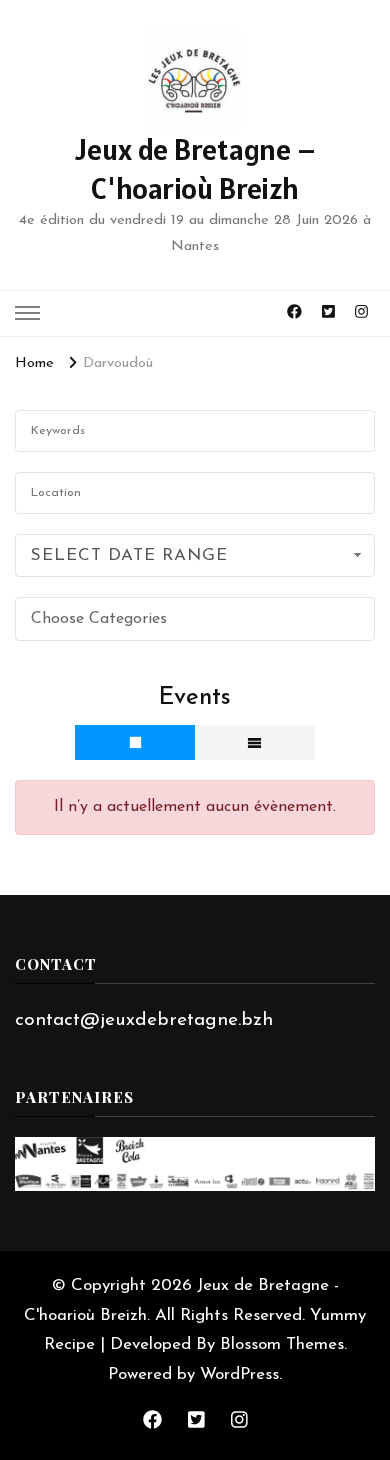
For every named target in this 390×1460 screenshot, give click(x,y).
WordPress (239, 1374)
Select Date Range (129, 555)
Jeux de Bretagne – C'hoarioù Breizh (195, 168)
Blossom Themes (282, 1344)
